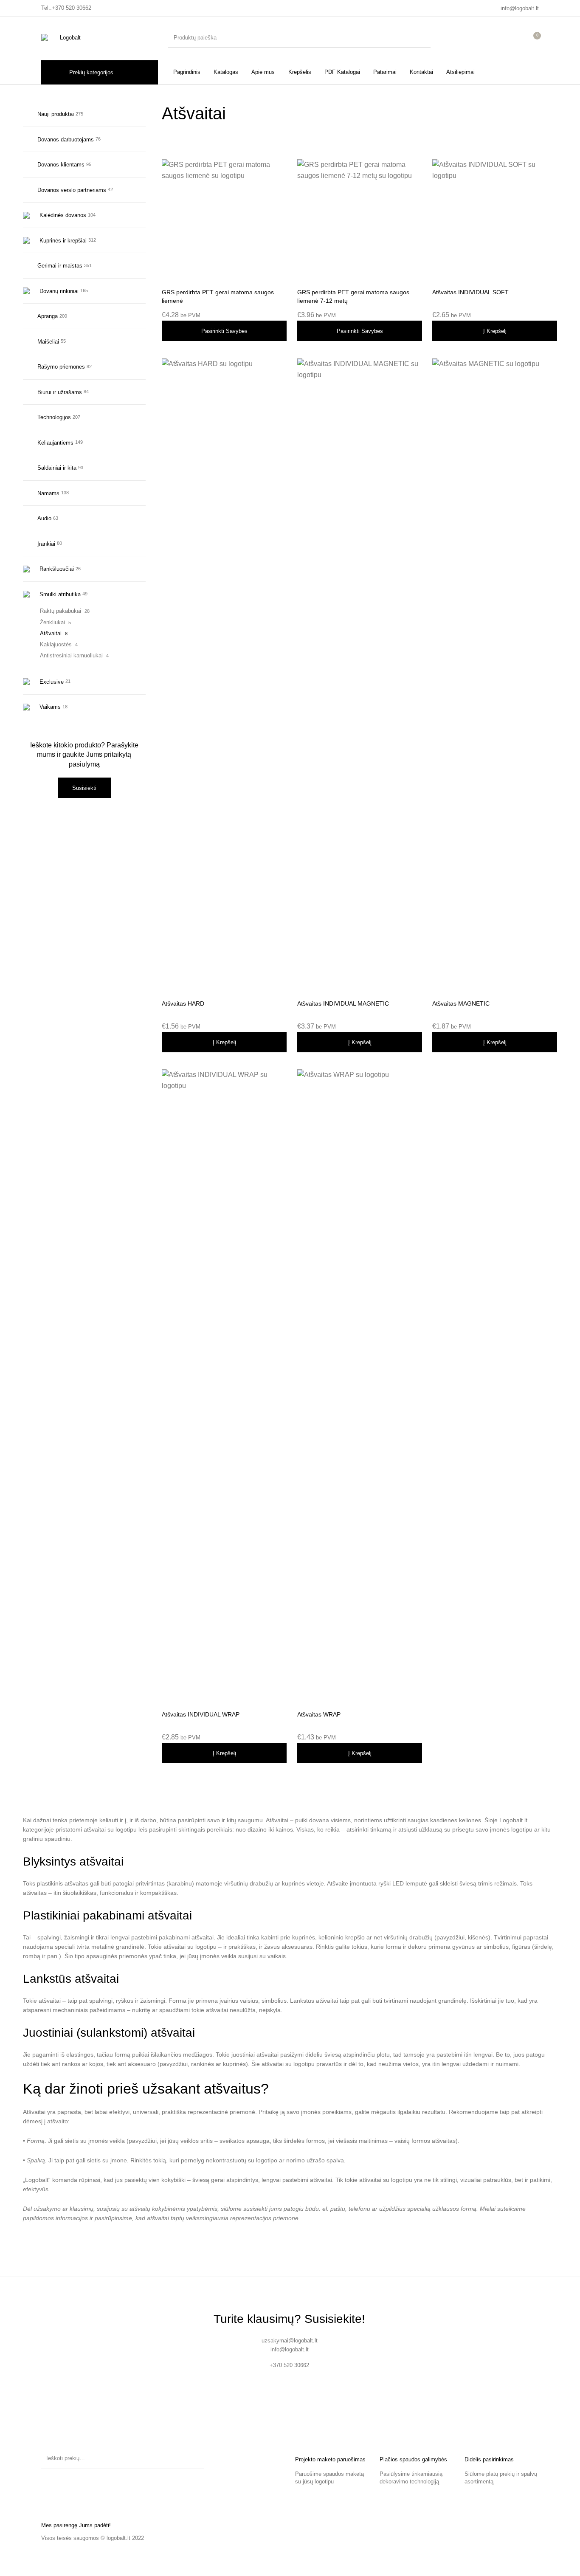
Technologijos (54, 417)
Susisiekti (84, 788)
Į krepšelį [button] (495, 331)
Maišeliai (48, 342)
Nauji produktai (56, 114)
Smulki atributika (60, 594)
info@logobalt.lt (520, 8)
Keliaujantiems (55, 443)
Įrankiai (46, 544)
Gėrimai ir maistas (60, 266)
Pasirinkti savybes (224, 331)
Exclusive (52, 682)
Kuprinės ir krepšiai (63, 241)
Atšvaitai (51, 633)
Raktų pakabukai (61, 611)
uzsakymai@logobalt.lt (290, 2341)
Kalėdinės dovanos (63, 215)
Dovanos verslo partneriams (72, 190)
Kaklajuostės (56, 644)
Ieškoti (194, 2458)
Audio (44, 518)
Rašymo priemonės (61, 367)
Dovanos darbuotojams (66, 140)
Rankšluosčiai (57, 569)
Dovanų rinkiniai (59, 291)
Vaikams (50, 707)
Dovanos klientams (61, 165)
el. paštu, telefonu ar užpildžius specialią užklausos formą (399, 2209)
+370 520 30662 (72, 8)
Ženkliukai (52, 622)
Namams (48, 493)
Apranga (48, 316)
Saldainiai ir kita (57, 468)
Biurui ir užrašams (60, 392)
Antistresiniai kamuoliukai (71, 655)
